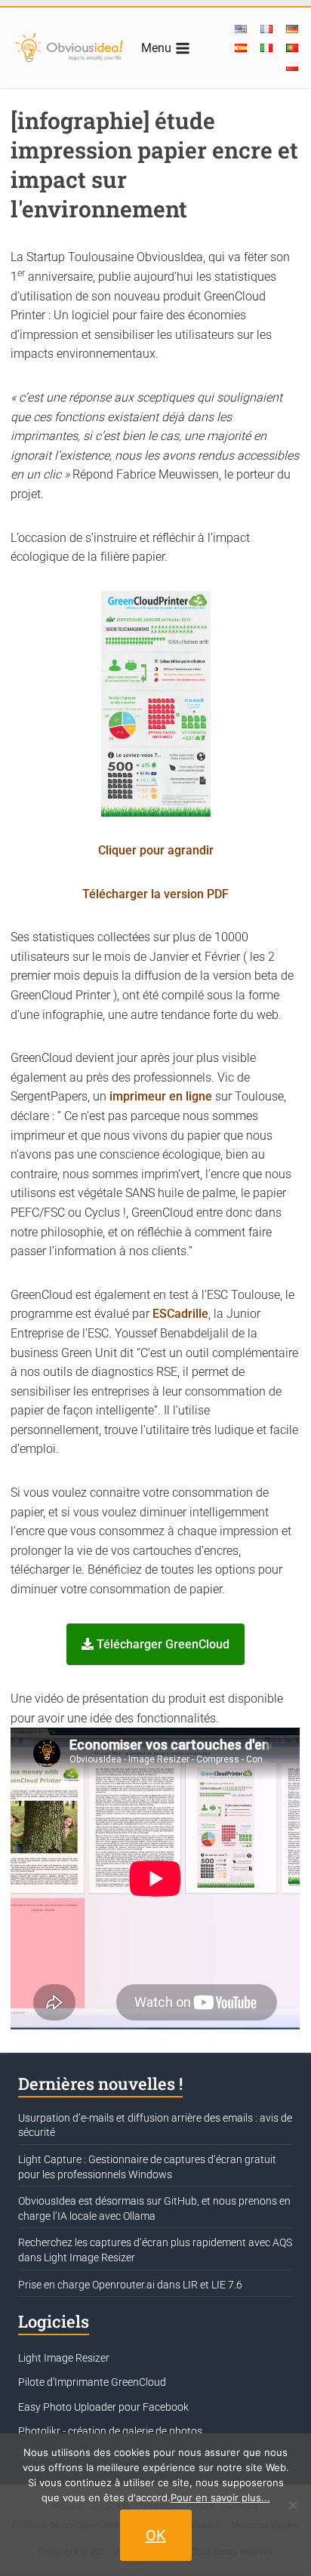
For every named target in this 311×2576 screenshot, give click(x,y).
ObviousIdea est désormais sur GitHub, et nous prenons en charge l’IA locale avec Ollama (154, 2208)
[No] (292, 2505)
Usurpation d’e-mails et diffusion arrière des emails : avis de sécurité (155, 2125)
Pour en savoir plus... (220, 2498)
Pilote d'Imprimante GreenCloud (92, 2382)
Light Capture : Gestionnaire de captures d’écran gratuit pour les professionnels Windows (147, 2167)
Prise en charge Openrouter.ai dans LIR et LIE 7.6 (130, 2285)
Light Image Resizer (64, 2358)
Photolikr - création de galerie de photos (110, 2431)
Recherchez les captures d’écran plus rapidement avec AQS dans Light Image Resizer (155, 2250)
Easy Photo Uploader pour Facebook (103, 2407)
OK (156, 2535)
